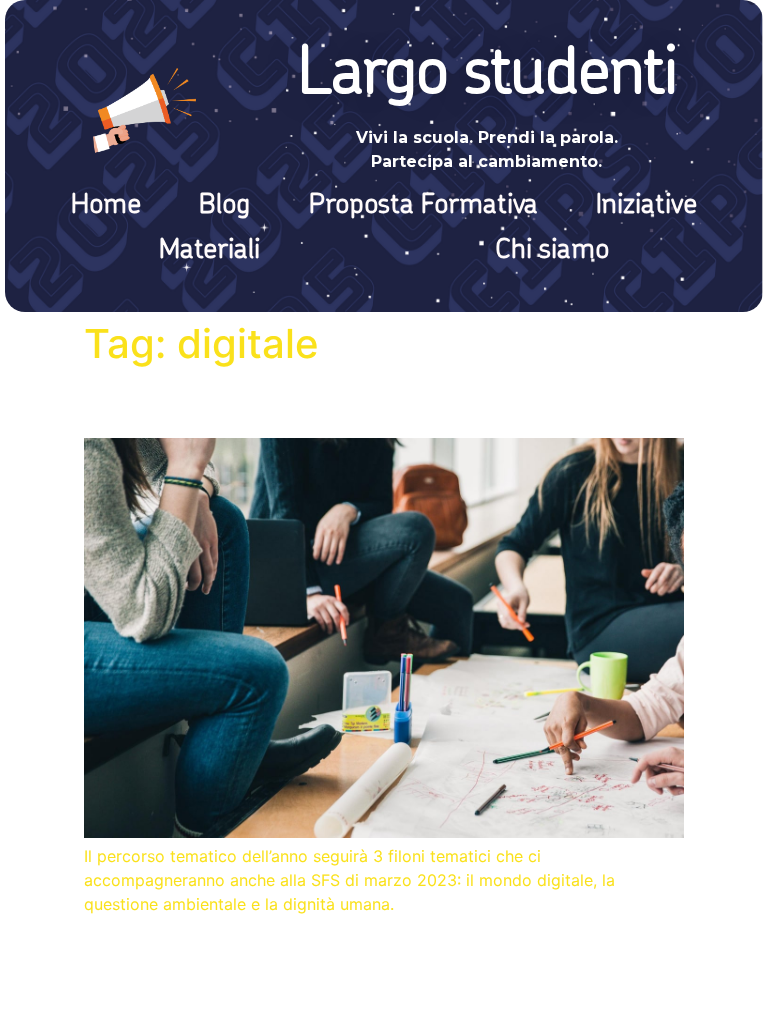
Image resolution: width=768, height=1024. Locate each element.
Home (106, 206)
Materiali (209, 251)
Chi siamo (552, 251)
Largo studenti (487, 76)
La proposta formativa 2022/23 (320, 402)
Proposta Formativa (423, 206)
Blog (224, 206)
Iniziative (646, 206)
